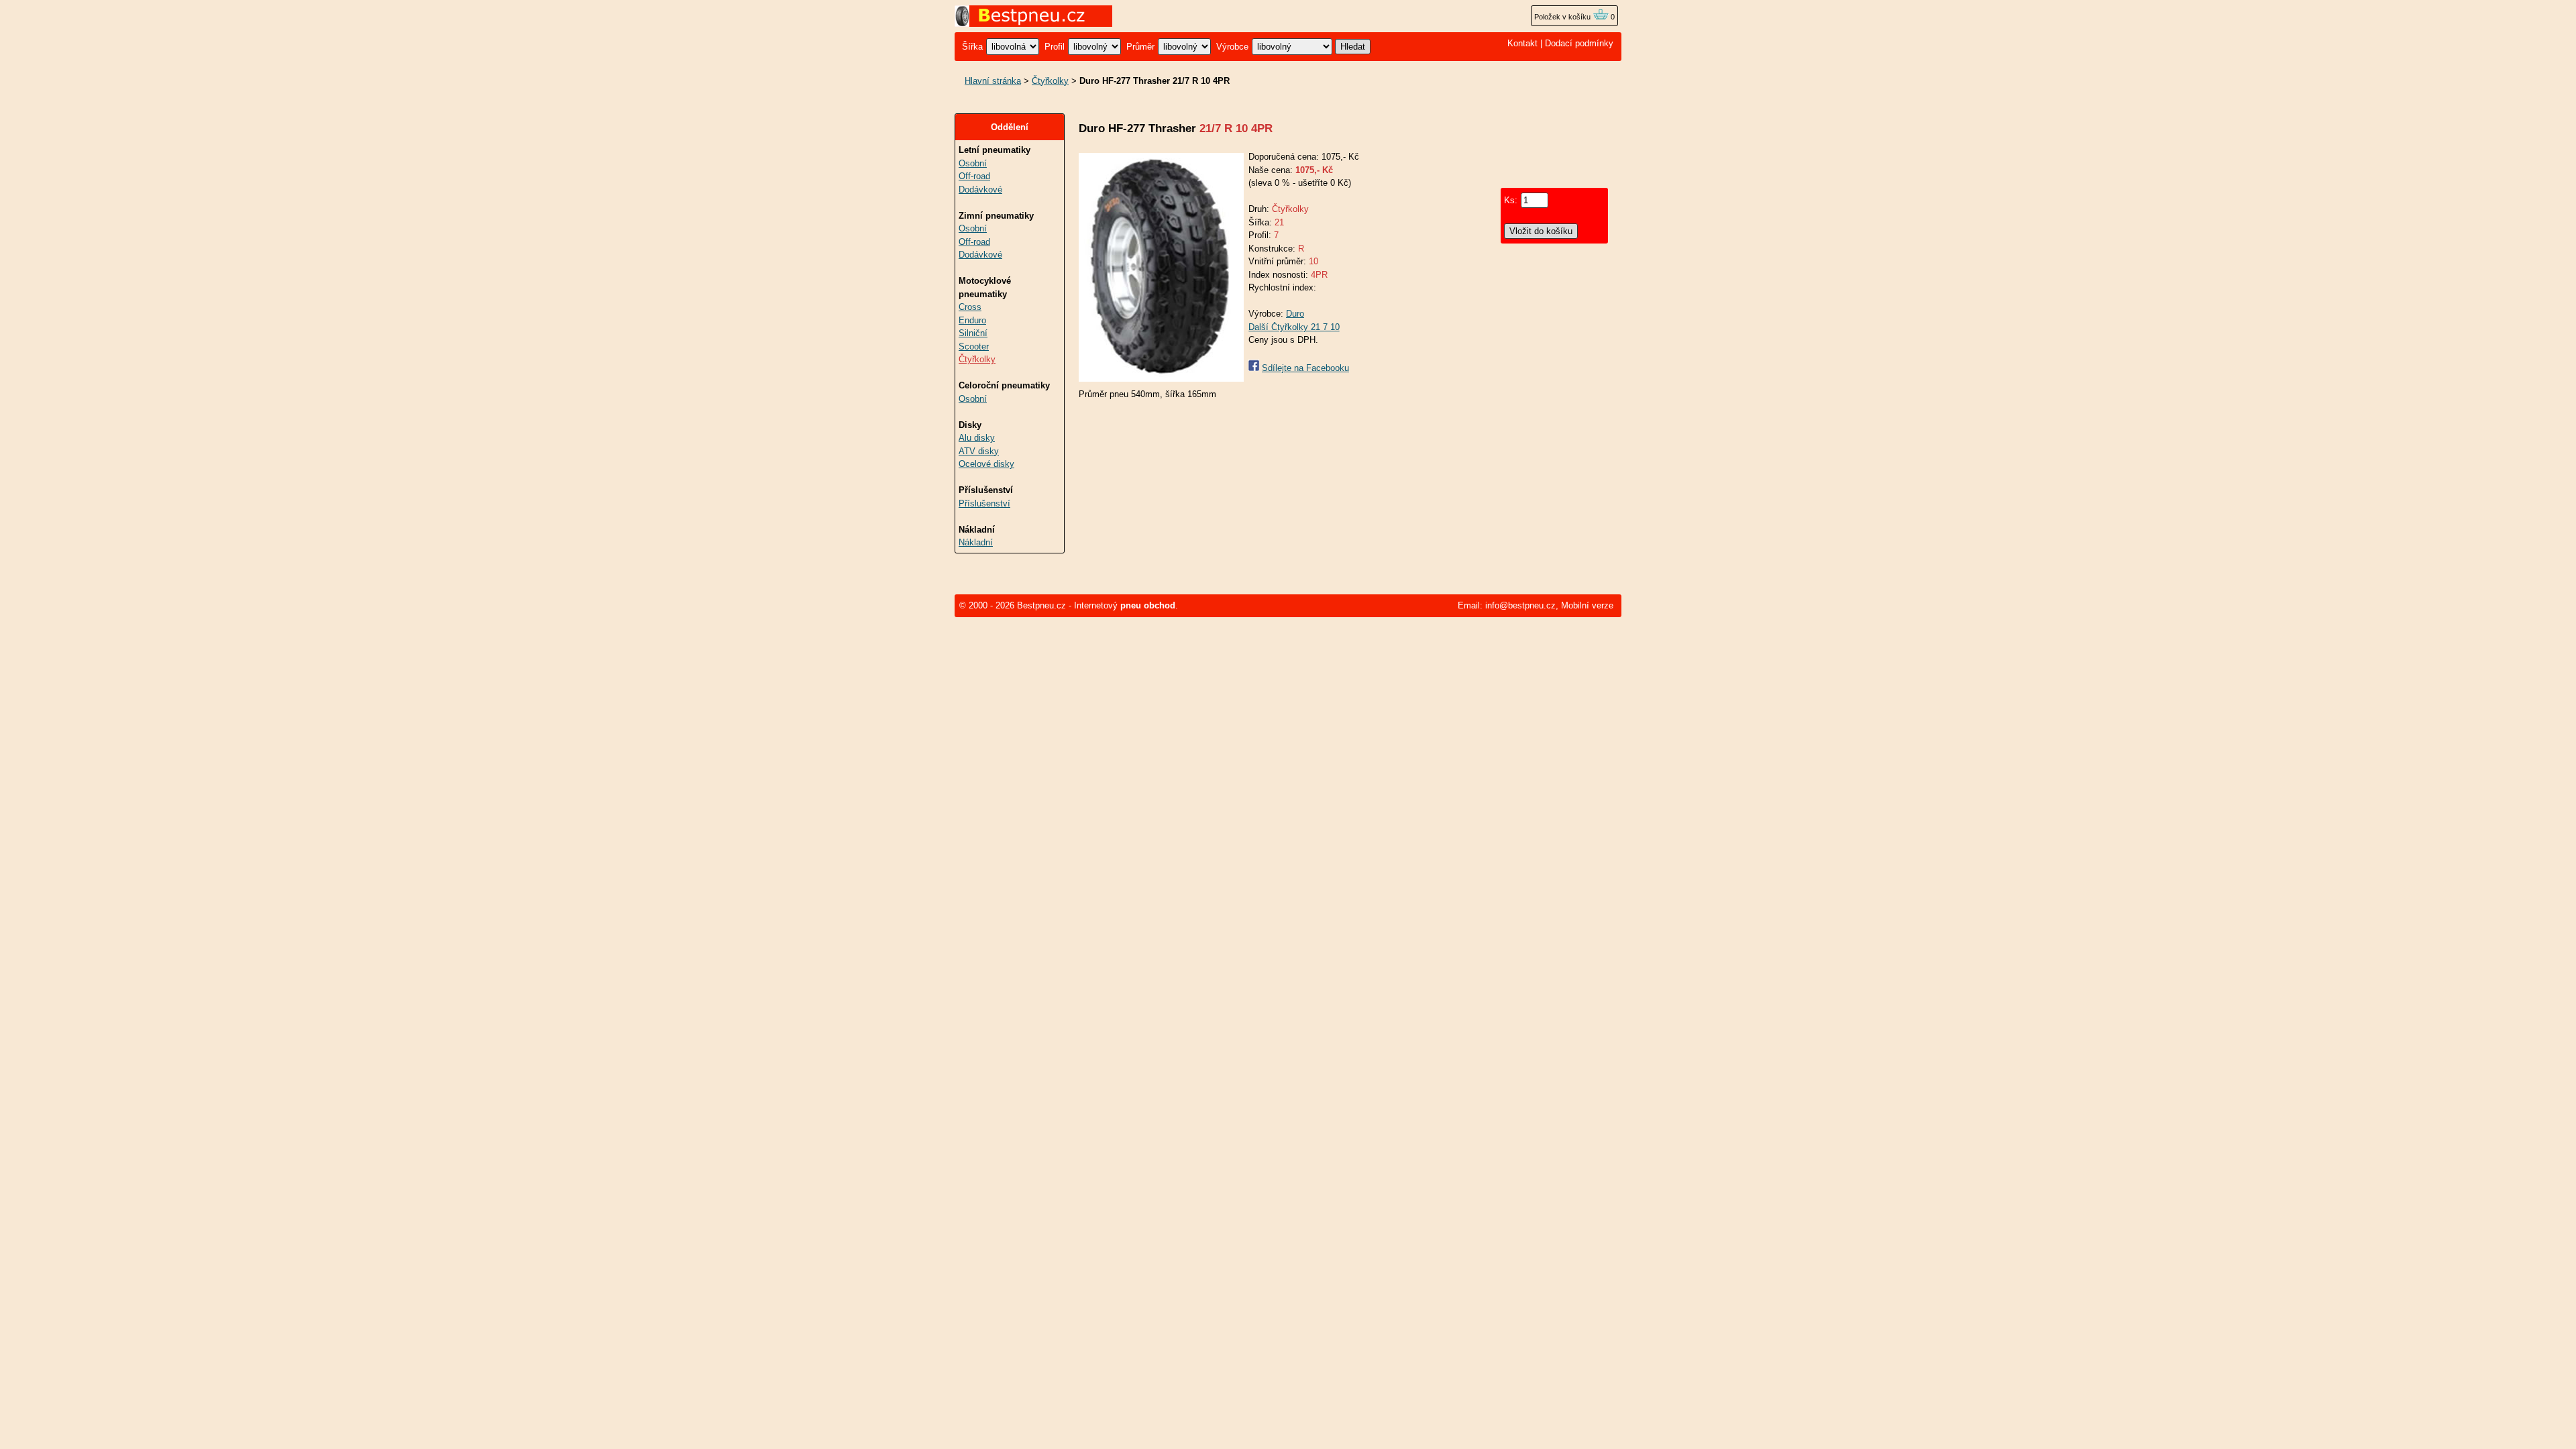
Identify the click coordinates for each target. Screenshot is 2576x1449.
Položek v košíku (1563, 17)
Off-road (974, 176)
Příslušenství (984, 503)
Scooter (974, 346)
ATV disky (979, 451)
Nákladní (976, 542)
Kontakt (1522, 43)
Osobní (973, 163)
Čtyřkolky (1050, 81)
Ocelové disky (986, 464)
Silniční (973, 333)
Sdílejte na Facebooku (1305, 368)
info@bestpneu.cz (1520, 605)
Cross (970, 307)
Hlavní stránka (993, 81)
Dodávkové (980, 190)
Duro (1295, 314)
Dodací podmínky (1579, 43)
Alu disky (977, 438)
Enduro (972, 320)
